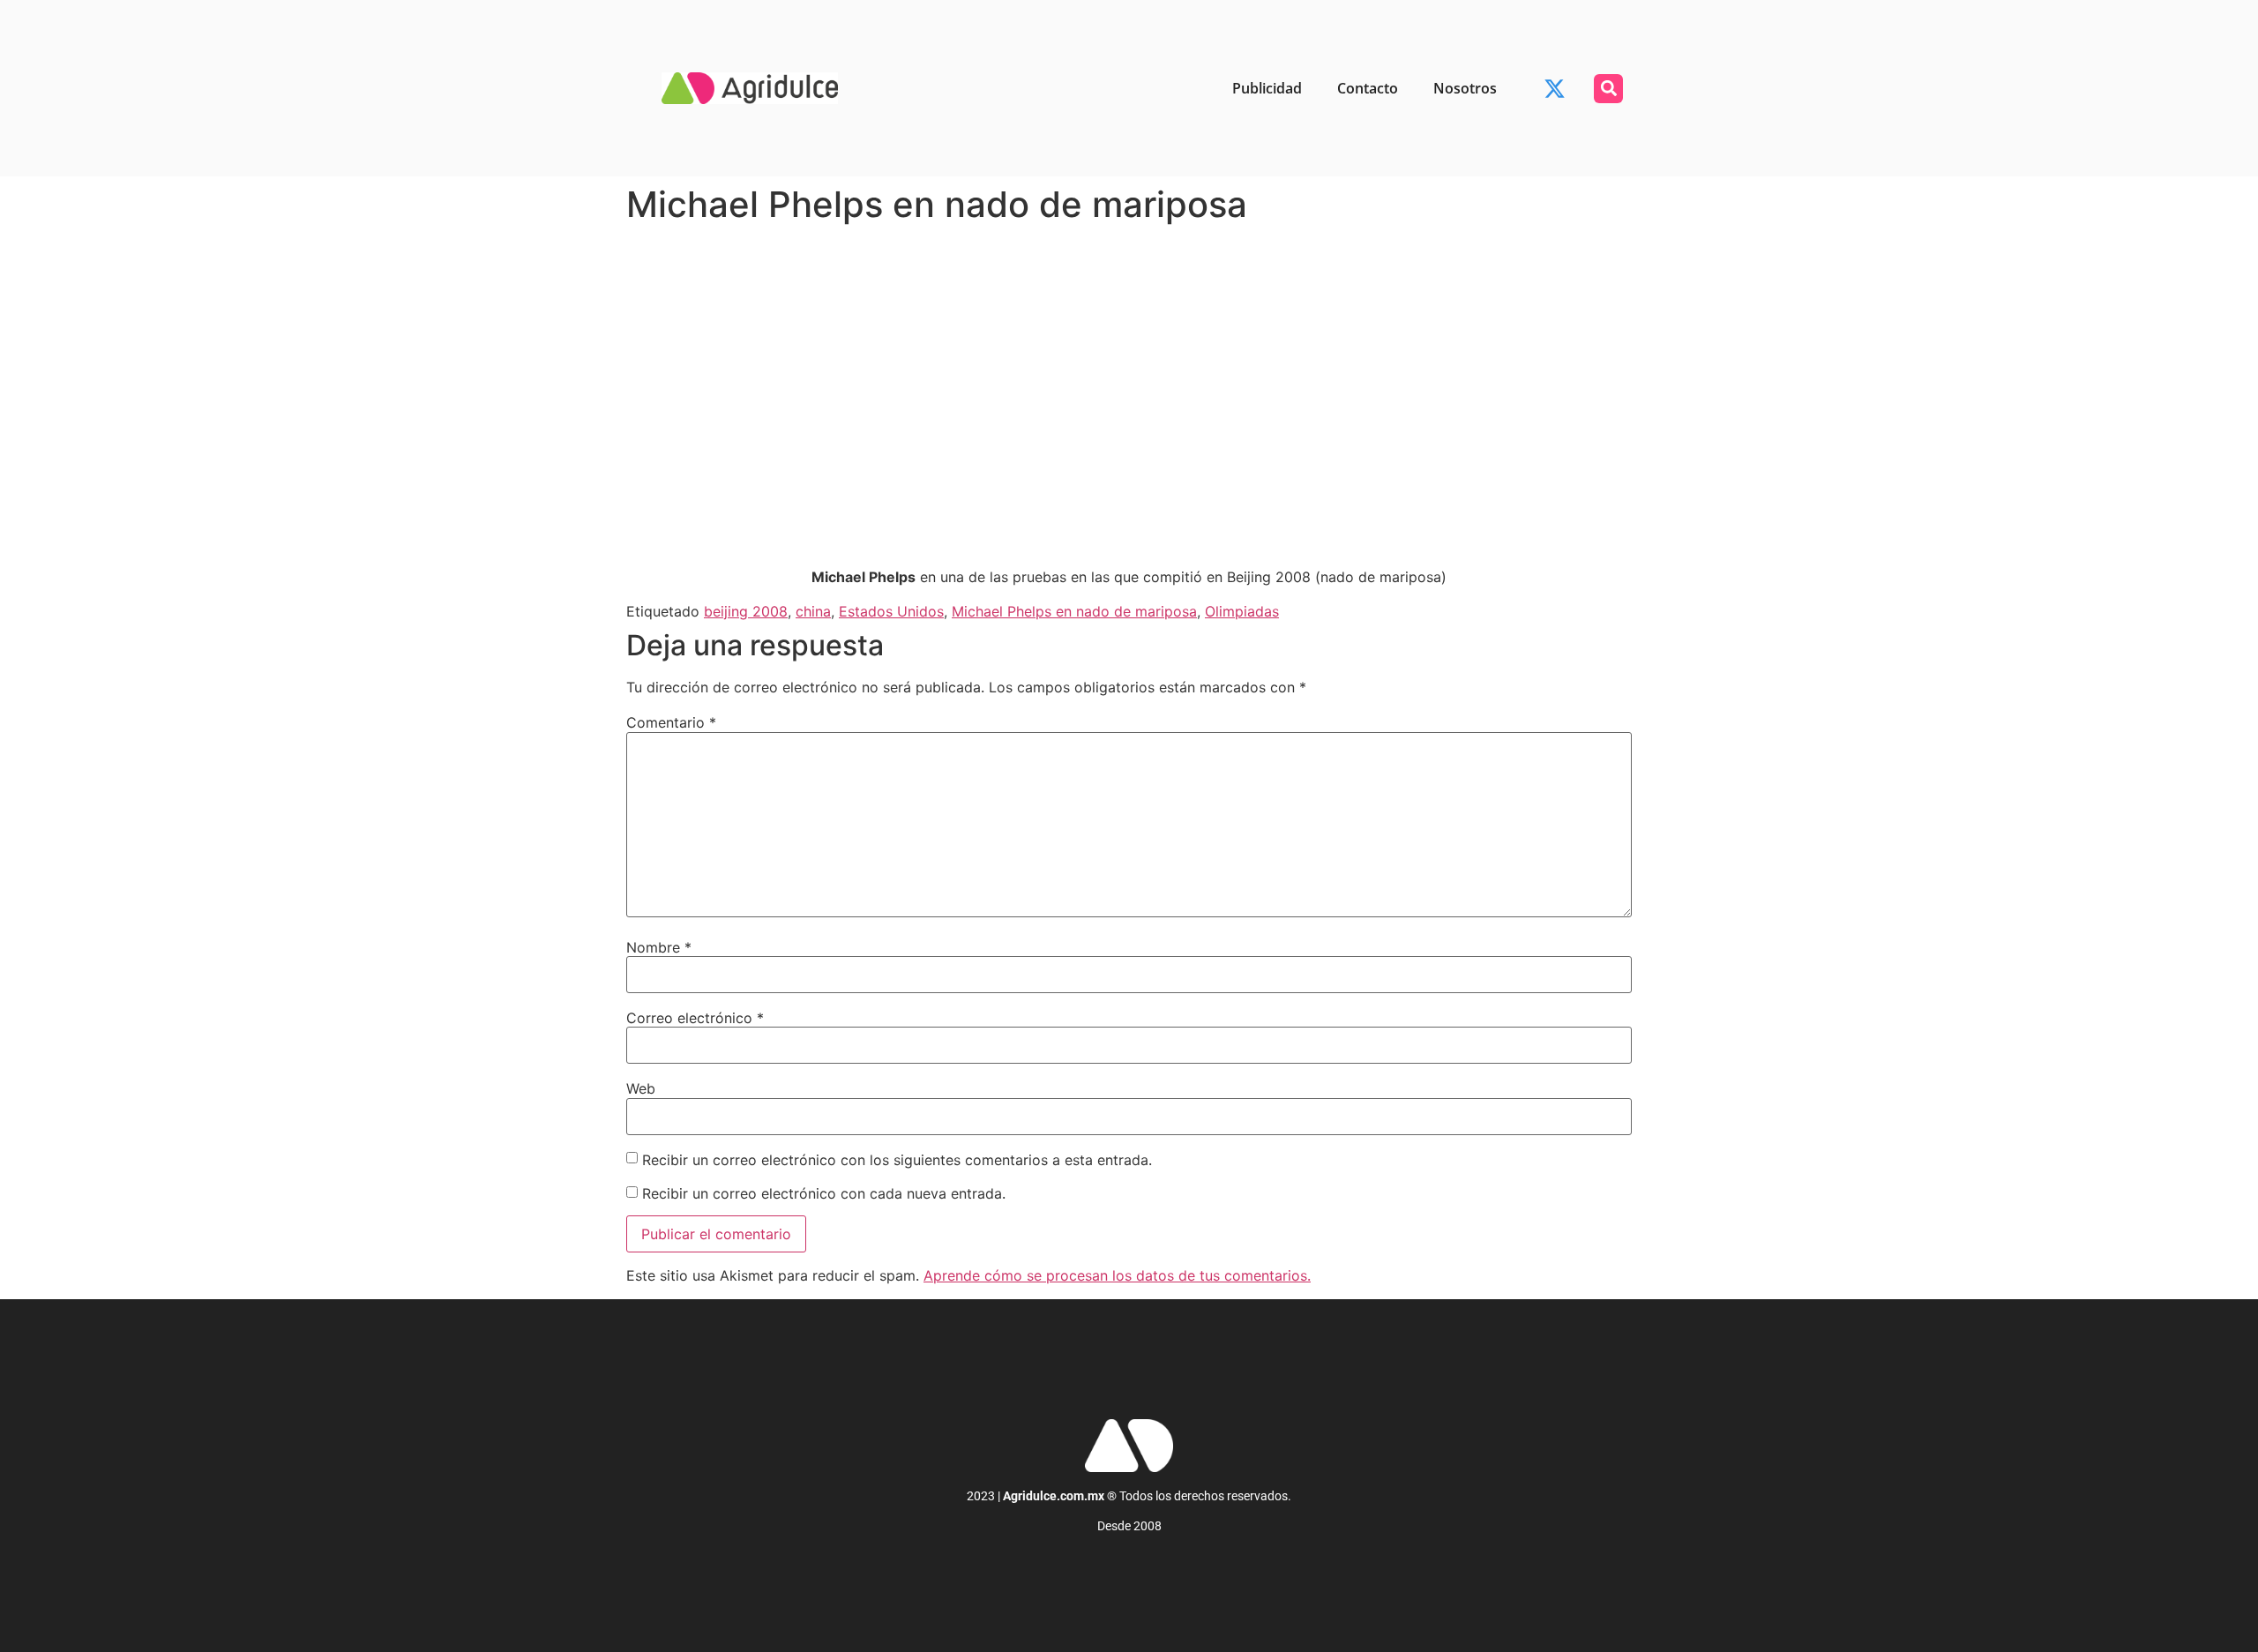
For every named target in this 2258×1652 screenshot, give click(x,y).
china (813, 611)
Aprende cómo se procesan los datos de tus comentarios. (1117, 1275)
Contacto (1368, 88)
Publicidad (1267, 88)
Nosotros (1465, 88)
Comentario (671, 722)
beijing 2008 (746, 611)
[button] (1608, 89)
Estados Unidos (891, 611)
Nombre (659, 947)
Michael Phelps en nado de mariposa (1074, 611)
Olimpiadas (1242, 611)
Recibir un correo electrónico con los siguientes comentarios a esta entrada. (897, 1160)
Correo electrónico (695, 1018)
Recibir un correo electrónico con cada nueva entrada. (824, 1193)
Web (641, 1088)
